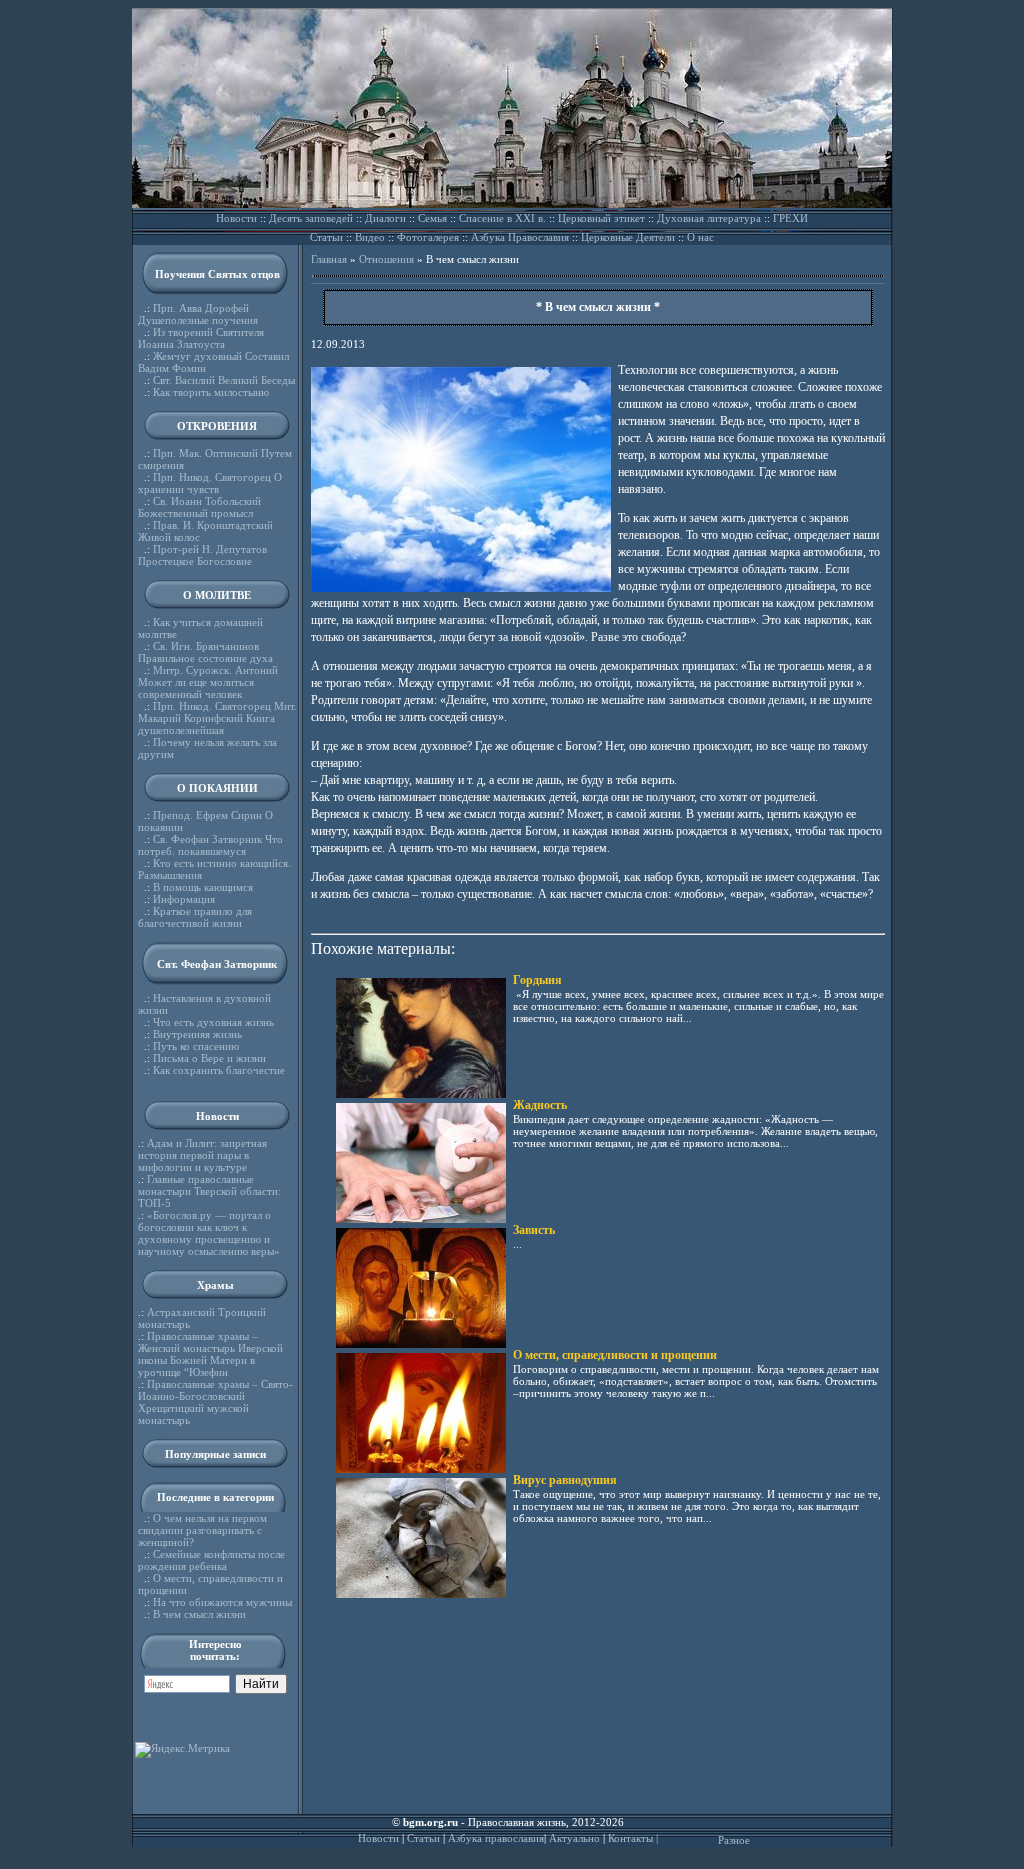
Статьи (326, 237)
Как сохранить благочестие (219, 1070)
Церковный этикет (601, 218)
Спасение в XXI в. (502, 218)
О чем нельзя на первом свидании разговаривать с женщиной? (202, 1530)
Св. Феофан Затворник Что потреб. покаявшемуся (210, 845)
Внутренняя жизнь (197, 1034)
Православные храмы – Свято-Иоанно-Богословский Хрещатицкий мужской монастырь (215, 1402)
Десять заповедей (311, 218)
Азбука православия (496, 1838)
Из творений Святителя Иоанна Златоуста (201, 338)
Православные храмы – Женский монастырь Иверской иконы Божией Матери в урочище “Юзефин (210, 1354)
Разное (734, 1840)
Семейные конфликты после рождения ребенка (211, 1560)
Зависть (534, 1230)
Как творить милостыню (211, 392)
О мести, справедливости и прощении (615, 1355)
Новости (236, 218)
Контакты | (633, 1838)
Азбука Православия (520, 237)
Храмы (215, 1285)
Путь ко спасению (196, 1046)
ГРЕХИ (790, 218)
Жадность (540, 1105)
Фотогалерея (428, 237)
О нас (700, 237)
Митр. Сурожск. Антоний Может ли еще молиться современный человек (208, 682)
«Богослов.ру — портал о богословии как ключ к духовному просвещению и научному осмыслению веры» (209, 1233)
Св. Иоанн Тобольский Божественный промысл (199, 507)
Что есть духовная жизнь (213, 1022)
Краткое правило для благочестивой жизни (195, 917)
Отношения (386, 259)
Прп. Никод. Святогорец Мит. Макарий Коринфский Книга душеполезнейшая (217, 718)
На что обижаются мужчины (222, 1602)
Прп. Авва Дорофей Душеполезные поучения (198, 314)
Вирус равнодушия (565, 1480)
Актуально (574, 1838)
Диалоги (385, 218)
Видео (370, 237)
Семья (432, 218)
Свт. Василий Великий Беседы (224, 380)
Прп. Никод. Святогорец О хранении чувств (210, 483)
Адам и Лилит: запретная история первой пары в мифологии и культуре (202, 1155)
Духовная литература (709, 218)
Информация (184, 899)
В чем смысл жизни (199, 1614)
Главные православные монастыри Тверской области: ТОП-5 (209, 1191)
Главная (329, 259)
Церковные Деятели (628, 237)
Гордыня (537, 980)
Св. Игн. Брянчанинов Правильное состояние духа (205, 652)
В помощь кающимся (203, 887)
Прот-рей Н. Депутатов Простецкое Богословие (202, 555)
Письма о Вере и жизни (209, 1058)
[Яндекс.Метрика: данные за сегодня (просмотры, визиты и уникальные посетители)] (182, 1750)
